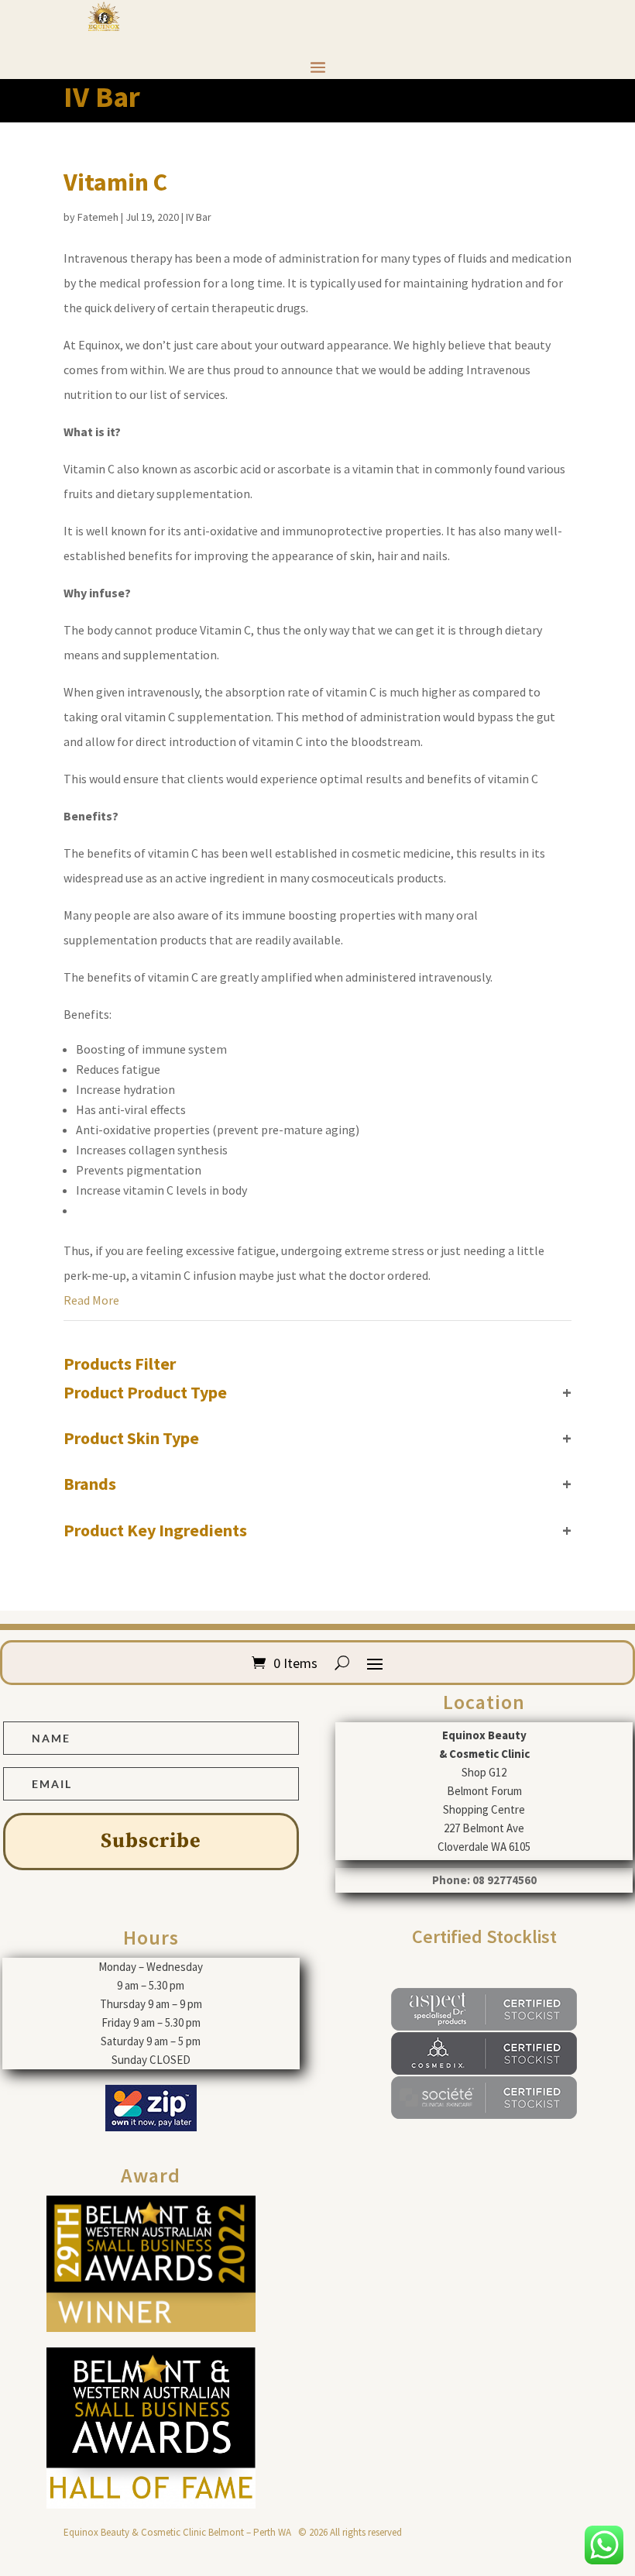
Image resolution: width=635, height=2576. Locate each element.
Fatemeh (98, 217)
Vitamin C (115, 182)
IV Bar (199, 217)
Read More (91, 1300)
